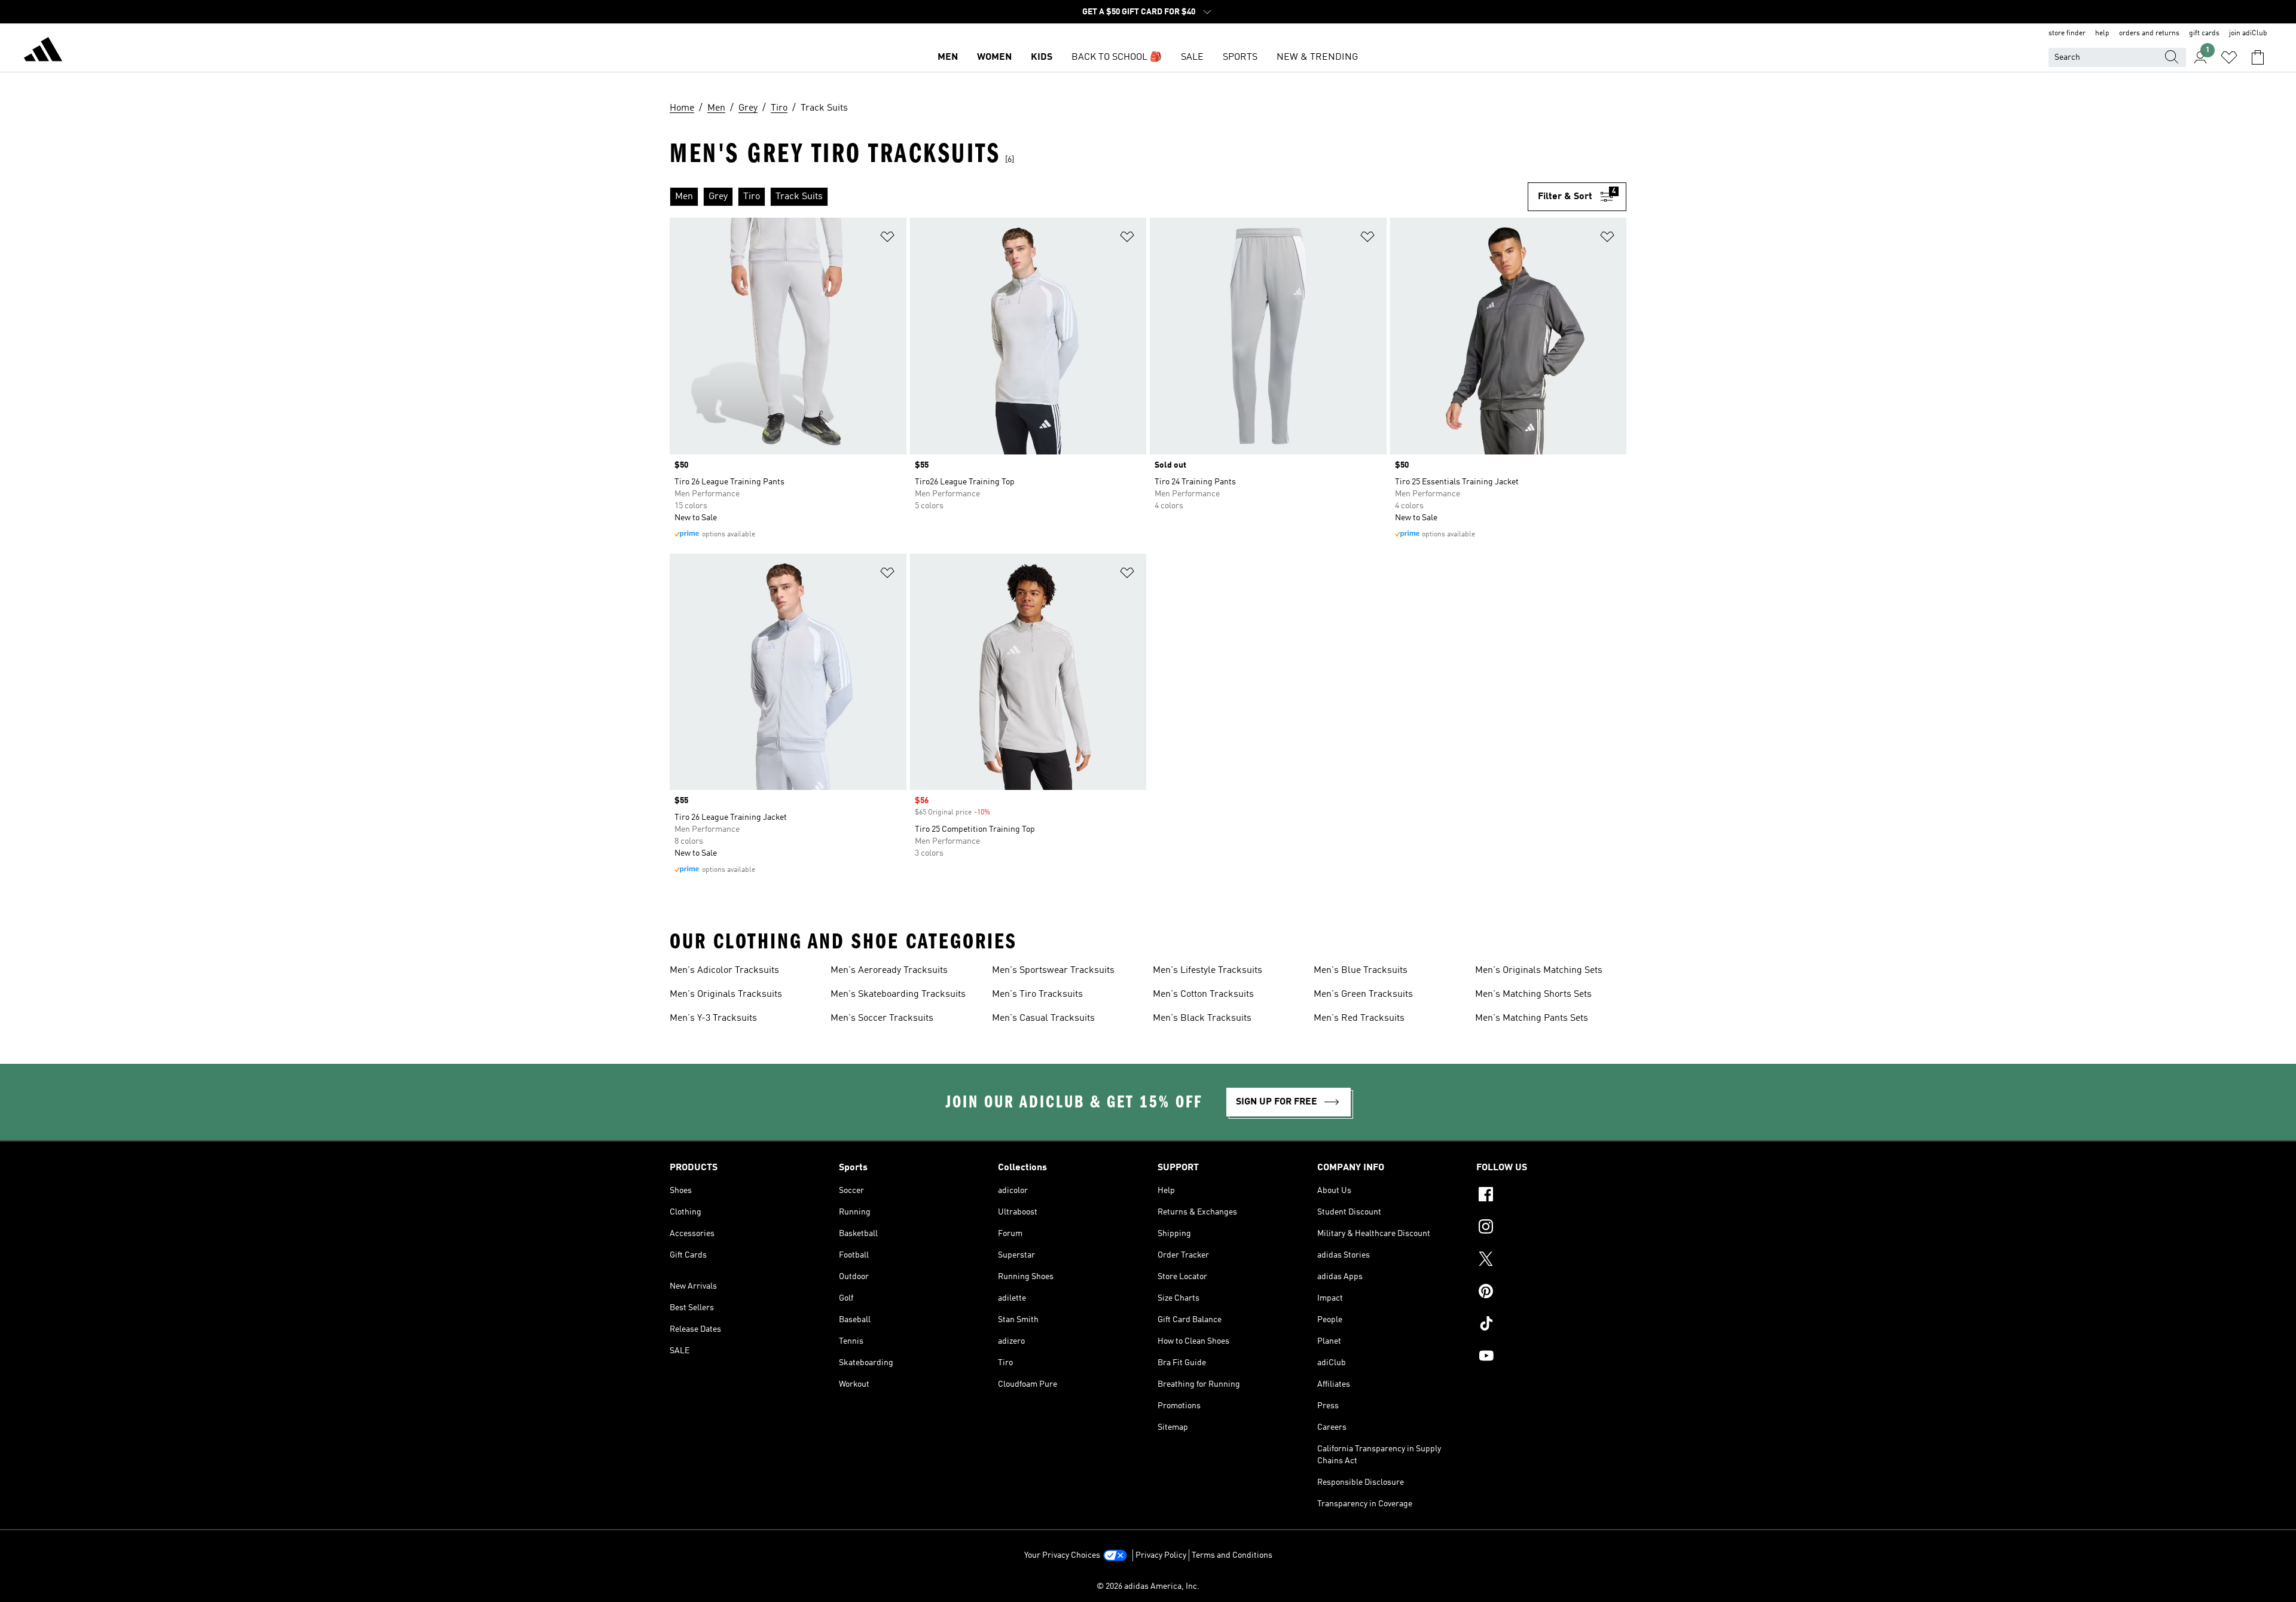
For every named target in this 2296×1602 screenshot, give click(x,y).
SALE (1192, 57)
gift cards (2204, 33)
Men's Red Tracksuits (1359, 1018)
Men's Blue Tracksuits (1361, 971)
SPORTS (1240, 57)
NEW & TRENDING (1317, 57)
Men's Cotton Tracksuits (1203, 994)
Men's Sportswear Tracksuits (1053, 971)
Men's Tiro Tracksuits (1037, 994)
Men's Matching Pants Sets (1532, 1018)
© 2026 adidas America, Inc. (1148, 1586)
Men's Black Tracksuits (1202, 1018)
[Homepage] (43, 51)
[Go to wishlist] (2229, 57)
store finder (2067, 33)
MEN (948, 57)
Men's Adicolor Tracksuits (724, 971)
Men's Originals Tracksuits (726, 994)
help (2102, 33)
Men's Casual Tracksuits (1043, 1018)
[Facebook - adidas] (1551, 1196)
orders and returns (2149, 33)
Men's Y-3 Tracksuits (713, 1018)
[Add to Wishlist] (887, 239)
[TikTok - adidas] (1551, 1325)
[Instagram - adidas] (1551, 1228)
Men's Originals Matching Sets (1539, 971)
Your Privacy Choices (1062, 1555)
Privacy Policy (1161, 1555)
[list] (1099, 197)
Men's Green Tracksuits (1363, 994)
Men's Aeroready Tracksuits (889, 971)
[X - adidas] (1551, 1261)
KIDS (1042, 57)
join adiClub (2248, 33)
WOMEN (994, 57)
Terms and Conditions (1232, 1555)
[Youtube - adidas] (1551, 1357)
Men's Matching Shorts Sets (1533, 994)
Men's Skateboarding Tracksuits (898, 994)
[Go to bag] (2258, 57)
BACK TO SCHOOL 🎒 (1117, 57)
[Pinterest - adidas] (1551, 1293)
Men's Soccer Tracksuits (882, 1018)
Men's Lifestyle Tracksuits (1207, 971)
